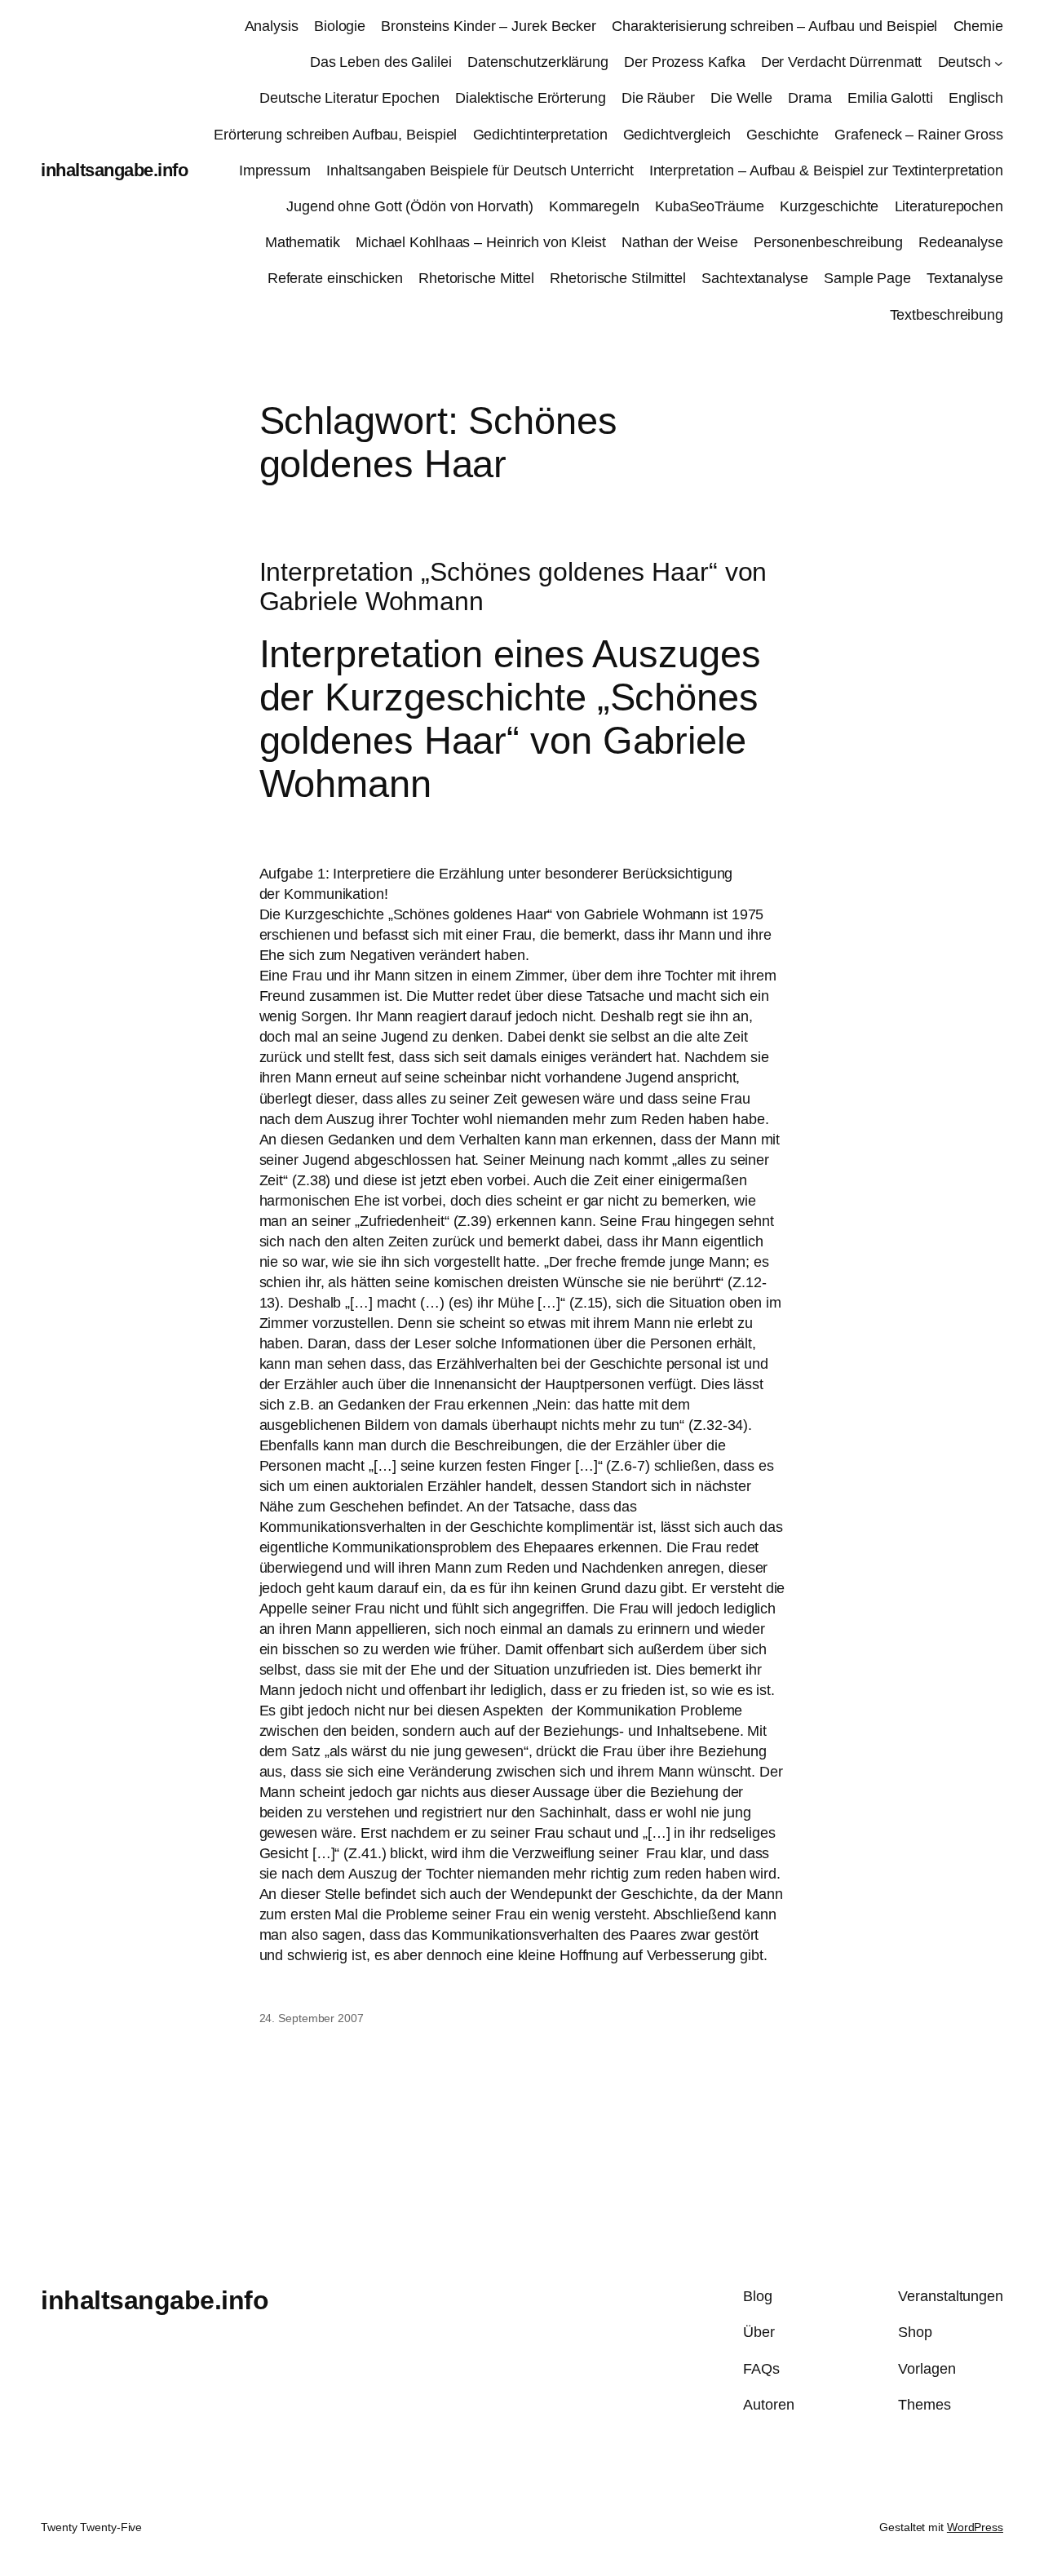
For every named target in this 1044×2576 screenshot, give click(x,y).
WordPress (975, 2527)
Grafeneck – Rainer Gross (919, 135)
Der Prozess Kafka (684, 62)
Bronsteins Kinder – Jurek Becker (489, 26)
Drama (810, 98)
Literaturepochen (949, 206)
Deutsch (964, 62)
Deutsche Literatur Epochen (349, 98)
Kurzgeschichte (829, 206)
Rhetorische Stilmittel (618, 278)
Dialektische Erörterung (531, 98)
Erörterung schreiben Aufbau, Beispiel (335, 135)
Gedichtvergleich (677, 135)
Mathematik (303, 242)
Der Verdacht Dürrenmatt (842, 62)
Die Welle (741, 98)
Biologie (340, 26)
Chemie (978, 26)
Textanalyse (965, 278)
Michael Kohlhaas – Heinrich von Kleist (481, 242)
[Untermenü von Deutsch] (999, 62)
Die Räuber (658, 98)
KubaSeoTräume (710, 206)
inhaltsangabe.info (114, 170)
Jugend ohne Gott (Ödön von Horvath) (410, 206)
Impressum (275, 170)
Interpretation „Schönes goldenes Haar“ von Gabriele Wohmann (513, 587)
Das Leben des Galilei (381, 62)
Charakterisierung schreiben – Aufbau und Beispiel (774, 26)
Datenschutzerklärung (538, 62)
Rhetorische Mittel (476, 278)
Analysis (272, 26)
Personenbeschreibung (828, 242)
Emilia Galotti (890, 98)
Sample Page (867, 278)
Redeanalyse (961, 242)
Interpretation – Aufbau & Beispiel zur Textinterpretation (826, 170)
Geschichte (783, 135)
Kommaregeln (594, 206)
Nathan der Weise (679, 242)
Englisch (976, 98)
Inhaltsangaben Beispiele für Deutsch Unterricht (480, 170)
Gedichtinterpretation (540, 135)
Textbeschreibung (947, 315)
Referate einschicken (335, 278)
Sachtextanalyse (755, 278)
